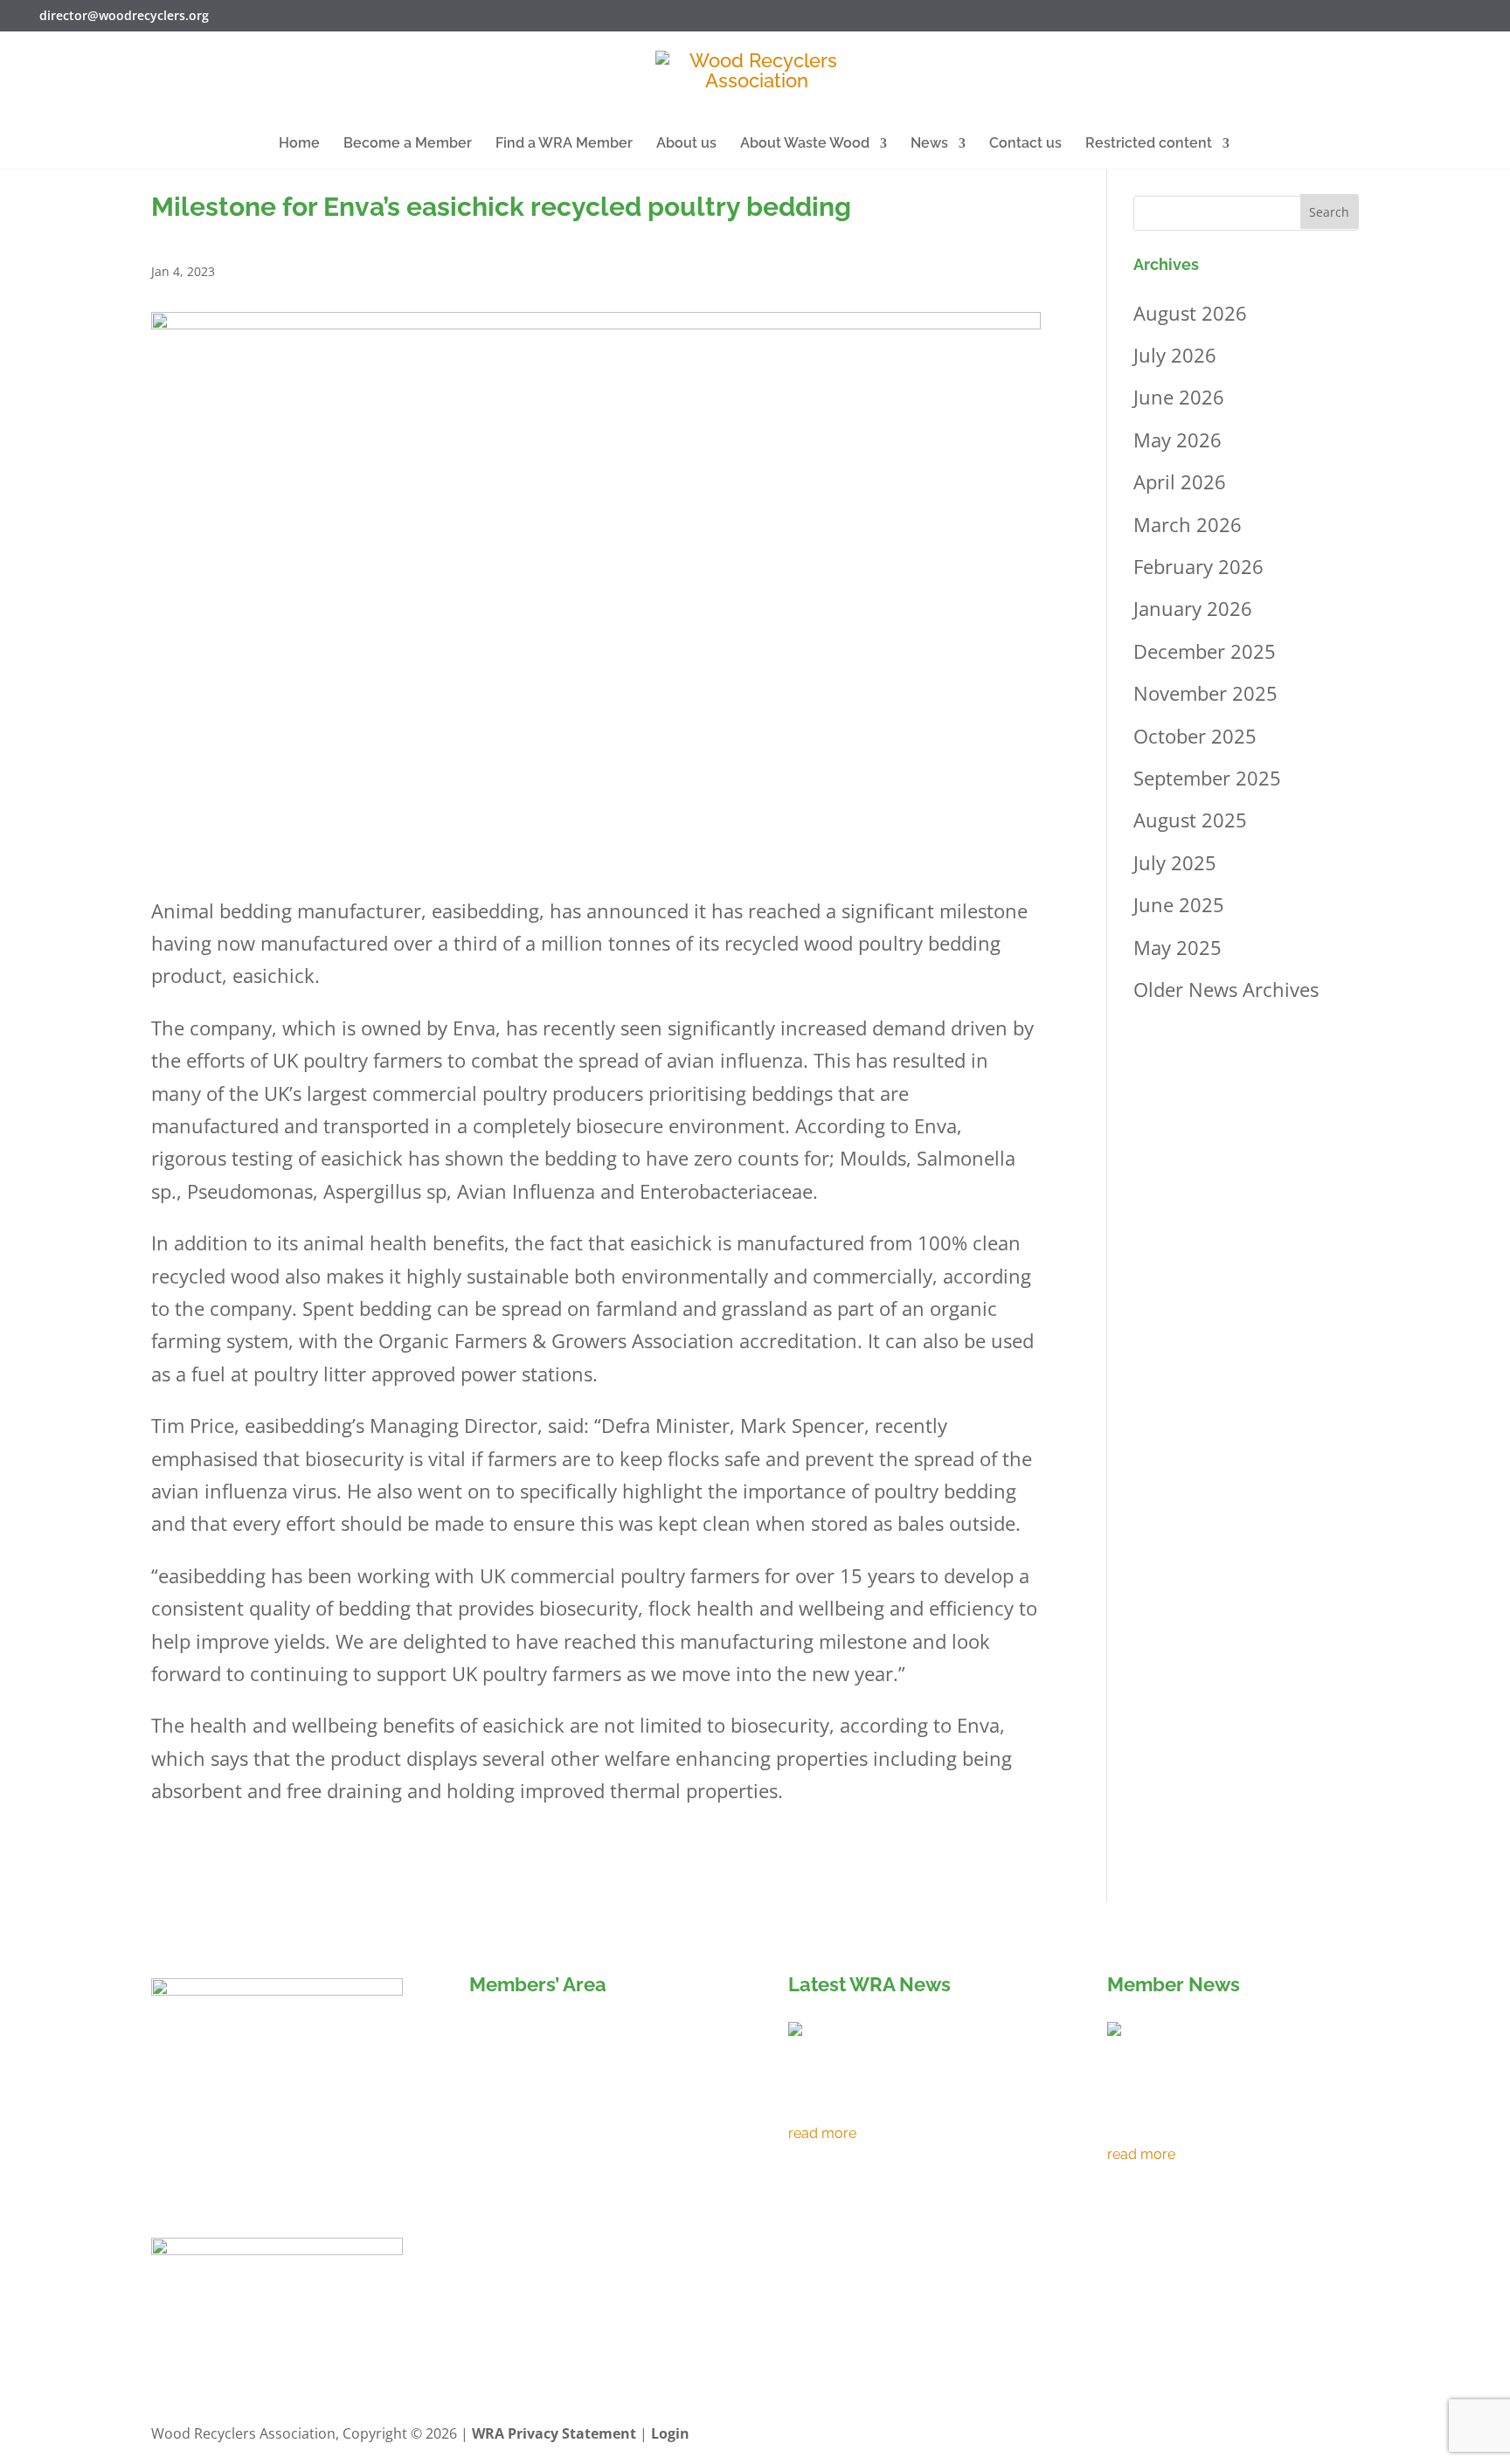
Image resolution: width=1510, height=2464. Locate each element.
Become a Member (408, 144)
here (573, 2155)
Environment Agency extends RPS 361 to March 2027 (900, 2099)
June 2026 (1179, 397)
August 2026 (1190, 313)
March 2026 (1188, 524)
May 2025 (1178, 947)
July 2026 (1175, 355)
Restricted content (1149, 144)
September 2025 (1207, 778)
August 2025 (1190, 820)
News (929, 144)
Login (670, 2433)
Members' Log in (549, 2035)
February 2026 (1198, 566)
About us (686, 144)
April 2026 (1180, 481)
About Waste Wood (805, 144)
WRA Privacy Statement (554, 2433)
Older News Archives (1226, 989)
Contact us (1025, 144)
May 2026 (1178, 440)
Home (299, 144)
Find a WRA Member (564, 144)
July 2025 (1175, 862)
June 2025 (1179, 904)
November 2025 (1205, 693)
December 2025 (1205, 651)
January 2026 (1193, 608)
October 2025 (1195, 736)
